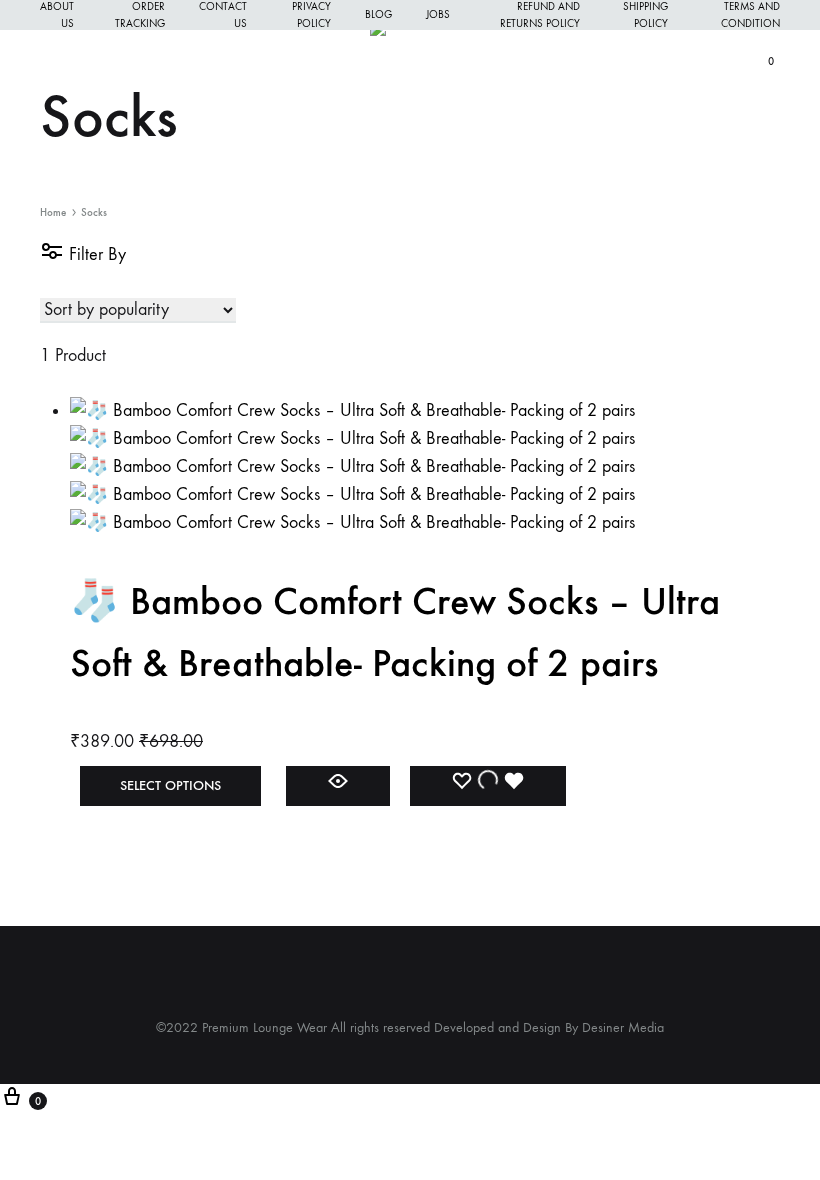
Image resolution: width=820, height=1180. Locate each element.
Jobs (438, 14)
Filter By (95, 254)
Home (53, 212)
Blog (378, 14)
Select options (170, 785)
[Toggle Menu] (50, 61)
